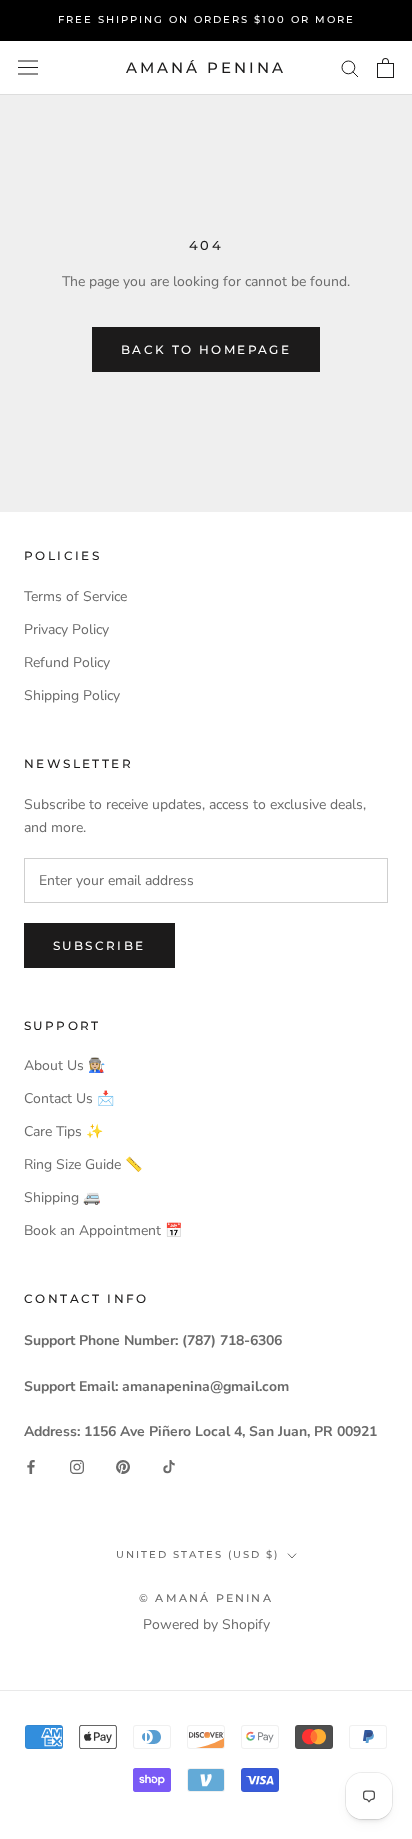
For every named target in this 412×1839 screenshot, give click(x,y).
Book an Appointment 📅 (103, 1230)
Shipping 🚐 (62, 1197)
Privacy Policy (66, 629)
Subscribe (99, 945)
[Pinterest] (123, 1465)
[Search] (350, 67)
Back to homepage (206, 349)
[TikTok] (169, 1465)
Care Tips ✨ (63, 1131)
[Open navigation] (28, 67)
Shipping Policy (72, 695)
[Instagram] (77, 1465)
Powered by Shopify (206, 1624)
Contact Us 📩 (69, 1098)
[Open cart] (385, 68)
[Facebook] (31, 1465)
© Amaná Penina (206, 1598)
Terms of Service (75, 596)
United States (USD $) (197, 1554)
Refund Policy (67, 662)
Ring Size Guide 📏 (83, 1164)
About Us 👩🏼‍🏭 (64, 1065)
